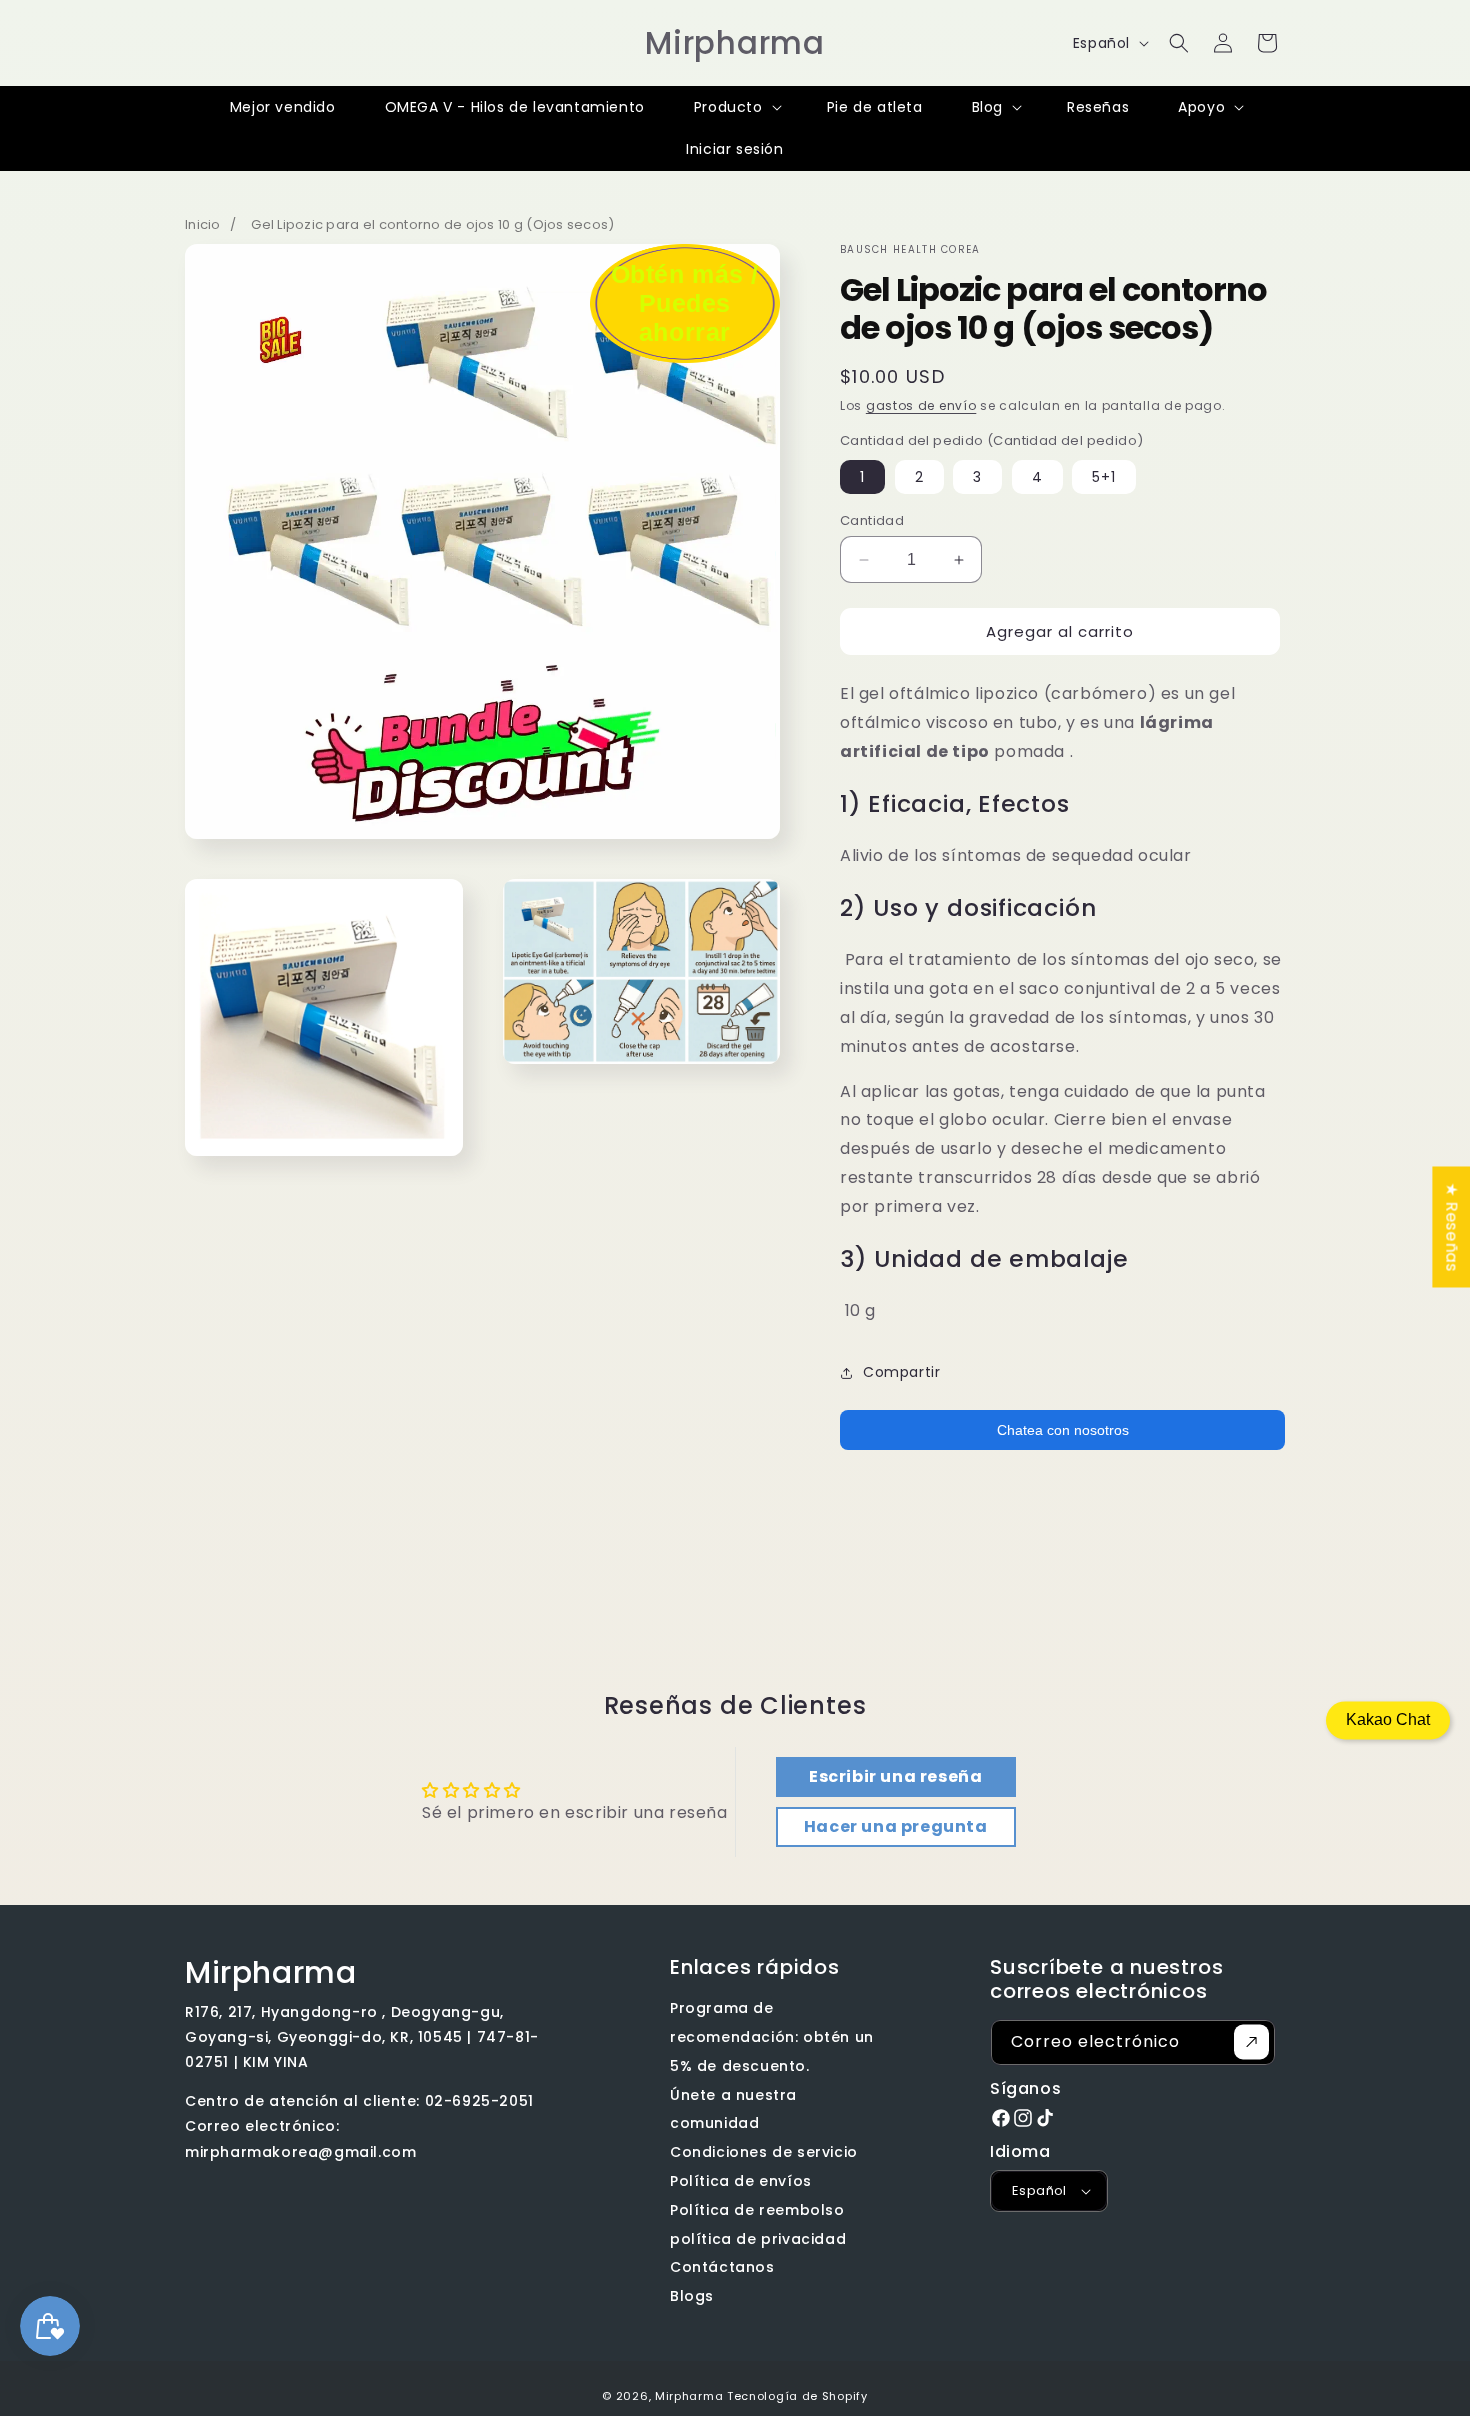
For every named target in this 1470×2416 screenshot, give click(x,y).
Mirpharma (689, 2396)
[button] (1179, 43)
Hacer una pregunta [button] (896, 1826)
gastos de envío (921, 405)
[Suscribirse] (1251, 2042)
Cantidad (872, 520)
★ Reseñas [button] (1451, 1226)
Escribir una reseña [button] (895, 1776)
